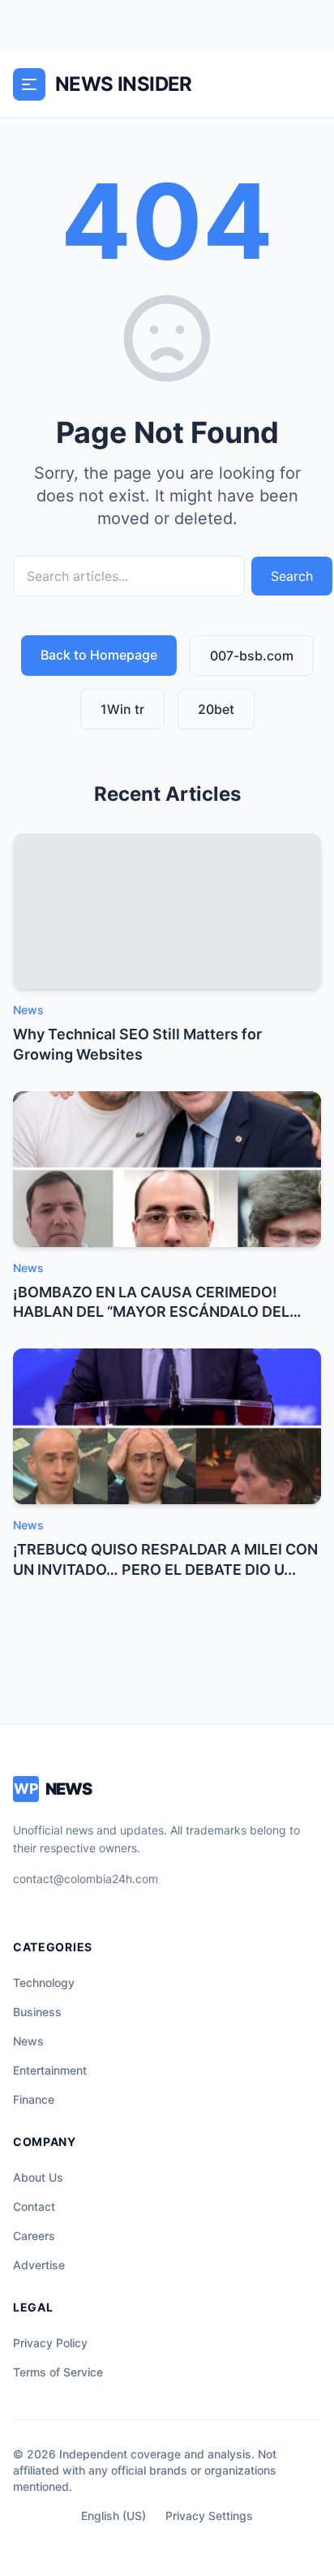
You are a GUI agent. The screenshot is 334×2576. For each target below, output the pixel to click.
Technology (44, 1983)
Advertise (39, 2265)
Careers (34, 2236)
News (28, 2041)
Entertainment (50, 2070)
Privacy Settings (209, 2516)
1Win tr (122, 709)
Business (37, 2012)
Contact (34, 2206)
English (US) (113, 2516)
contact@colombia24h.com (86, 1879)
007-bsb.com (252, 656)
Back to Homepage (99, 655)
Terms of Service (58, 2372)
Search (292, 576)
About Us (38, 2177)
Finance (34, 2099)
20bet (216, 709)
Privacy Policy (50, 2343)
